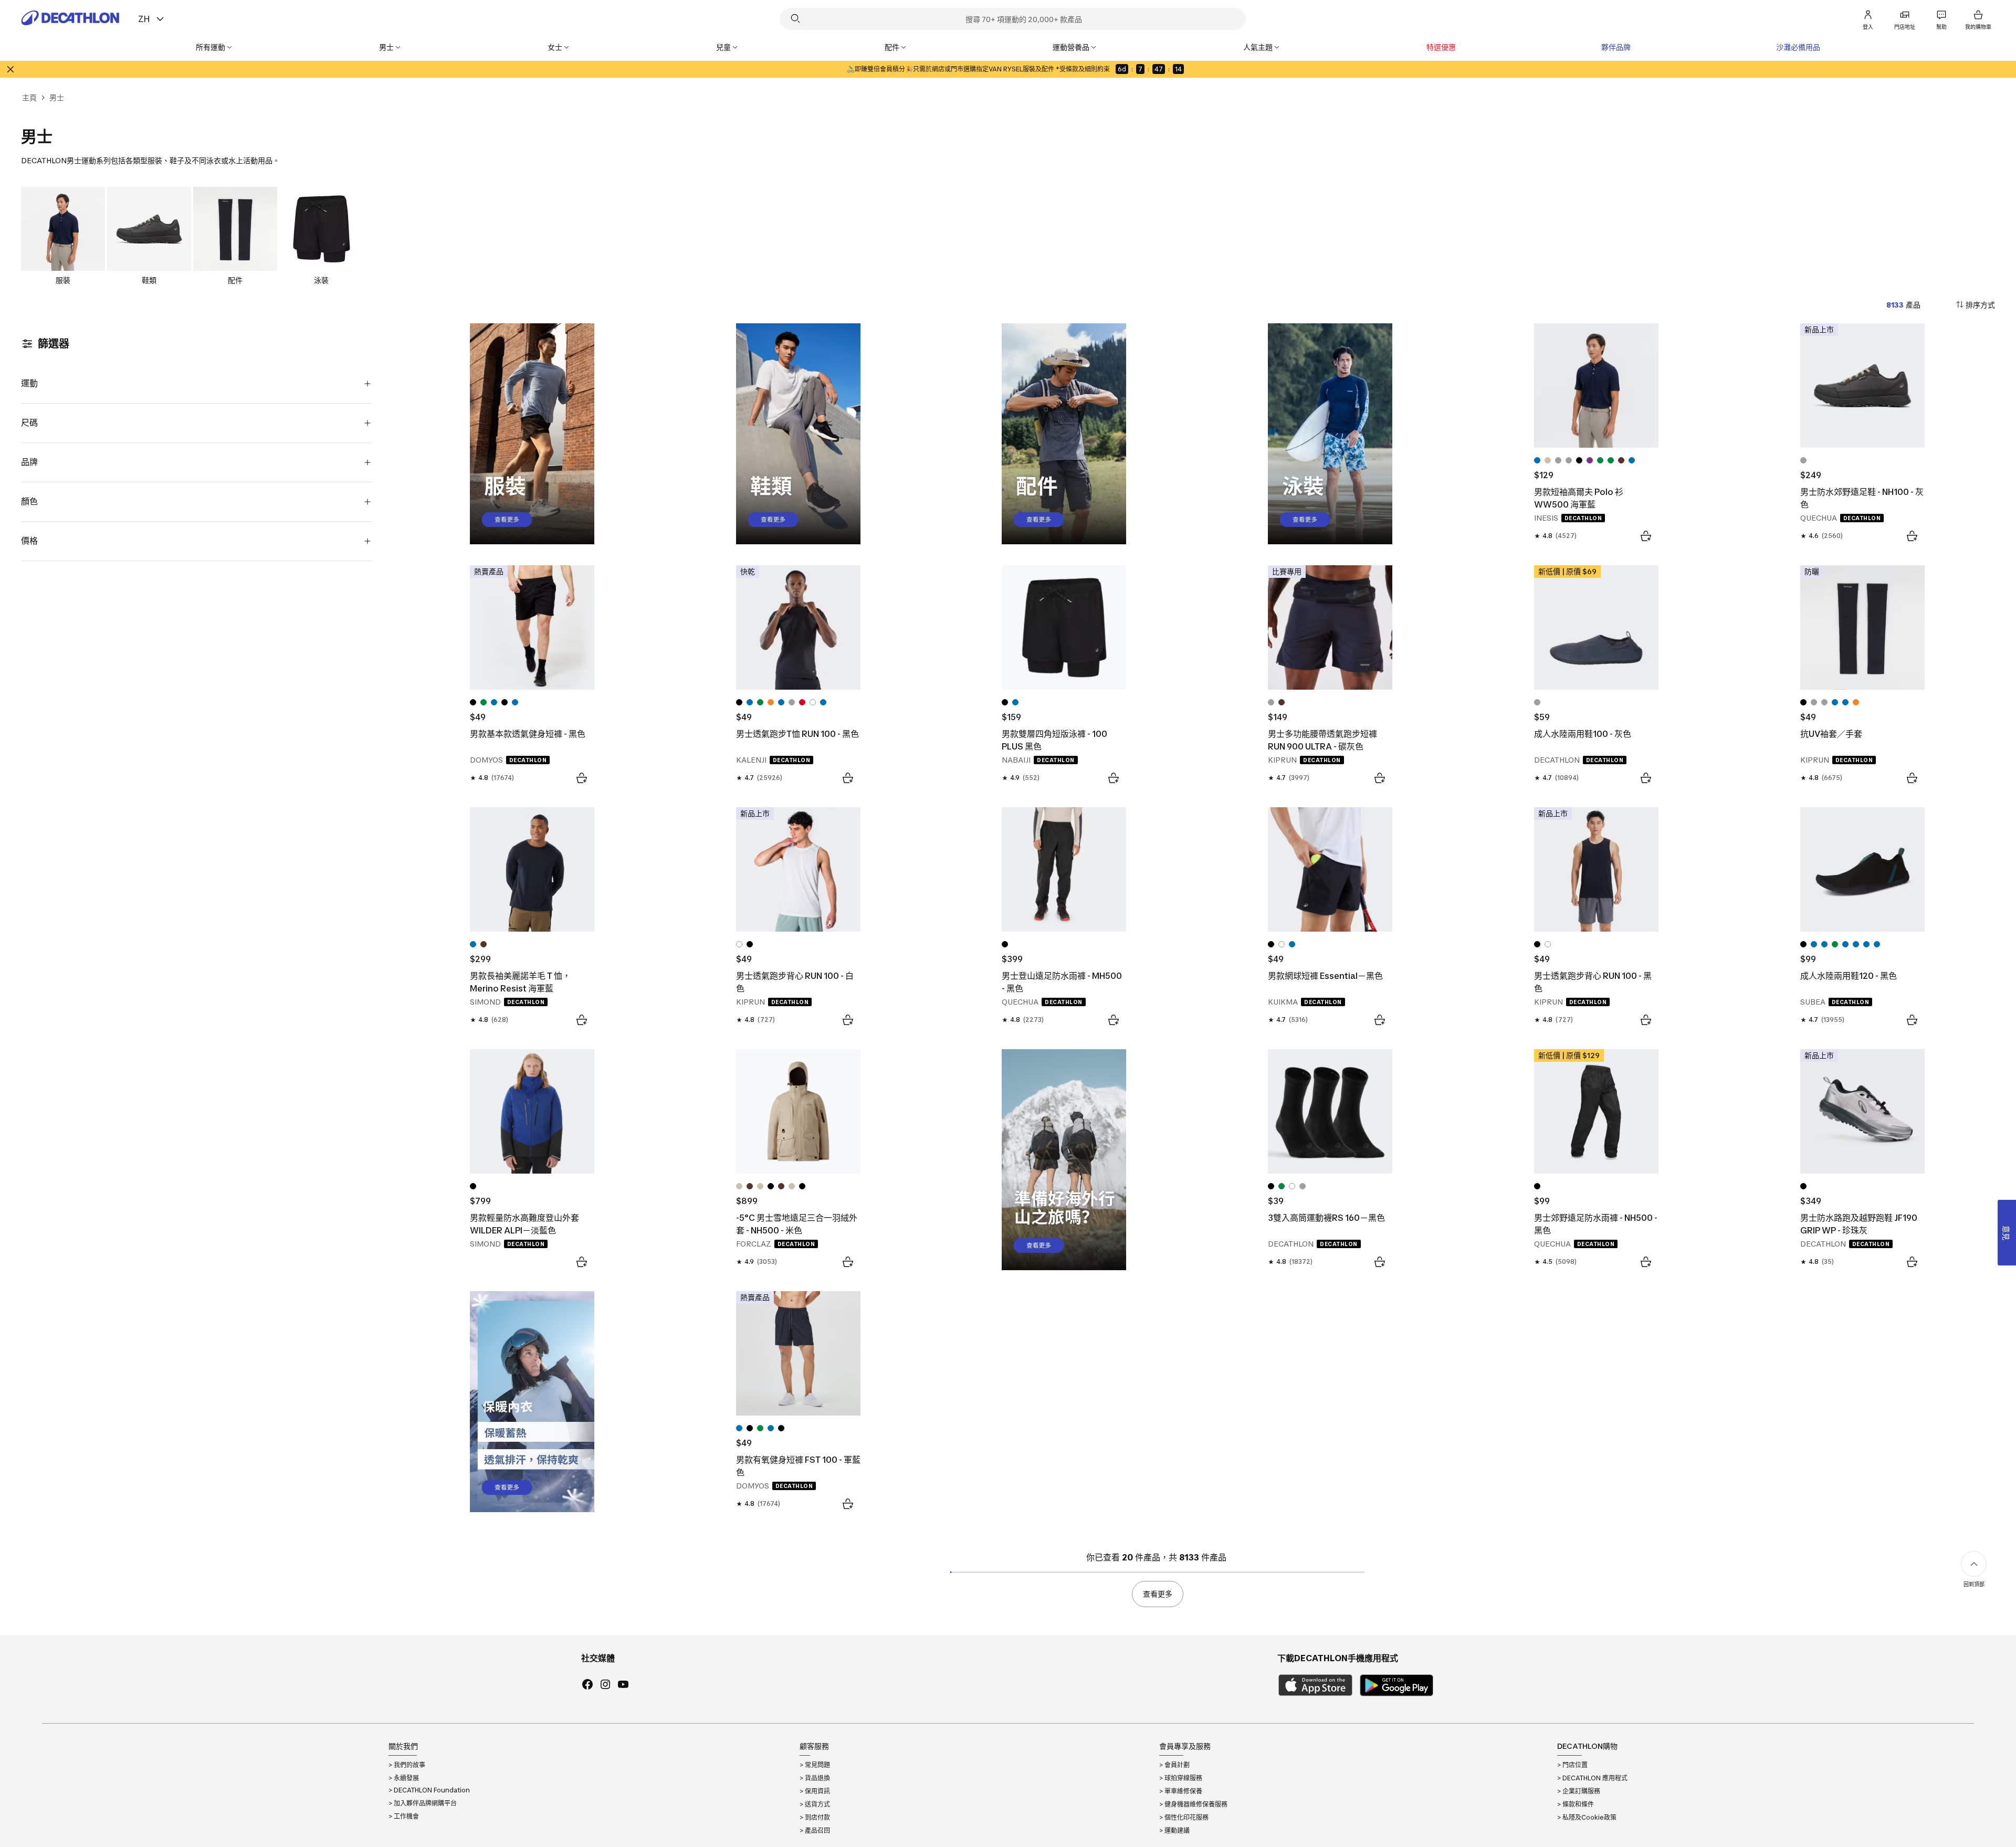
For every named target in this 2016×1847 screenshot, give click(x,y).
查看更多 (1158, 1594)
